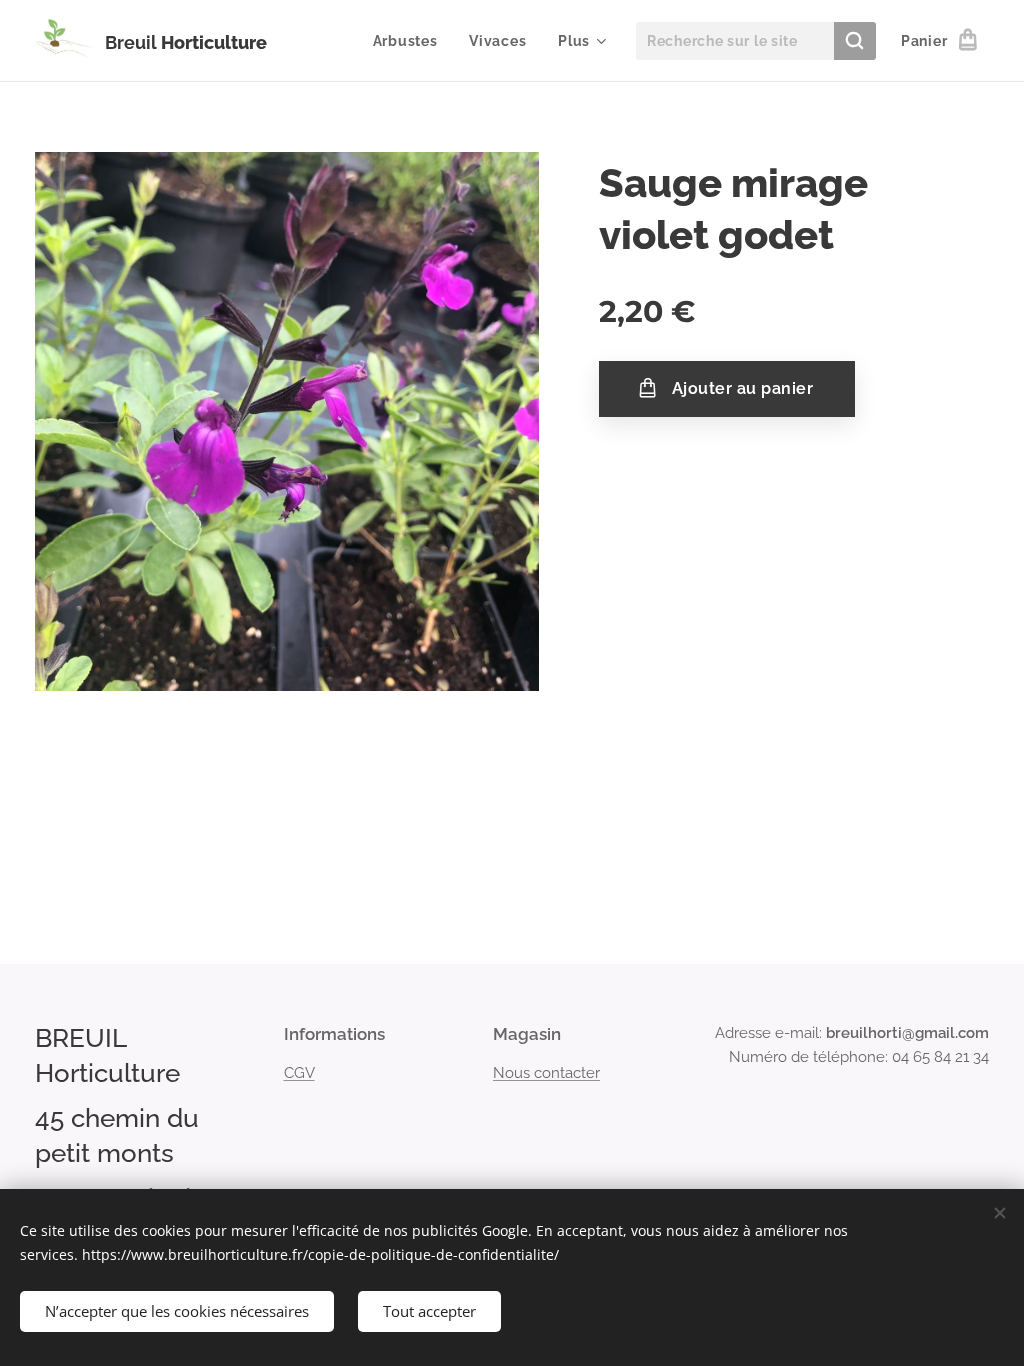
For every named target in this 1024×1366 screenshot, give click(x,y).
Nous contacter (546, 1073)
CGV (299, 1073)
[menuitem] (411, 41)
